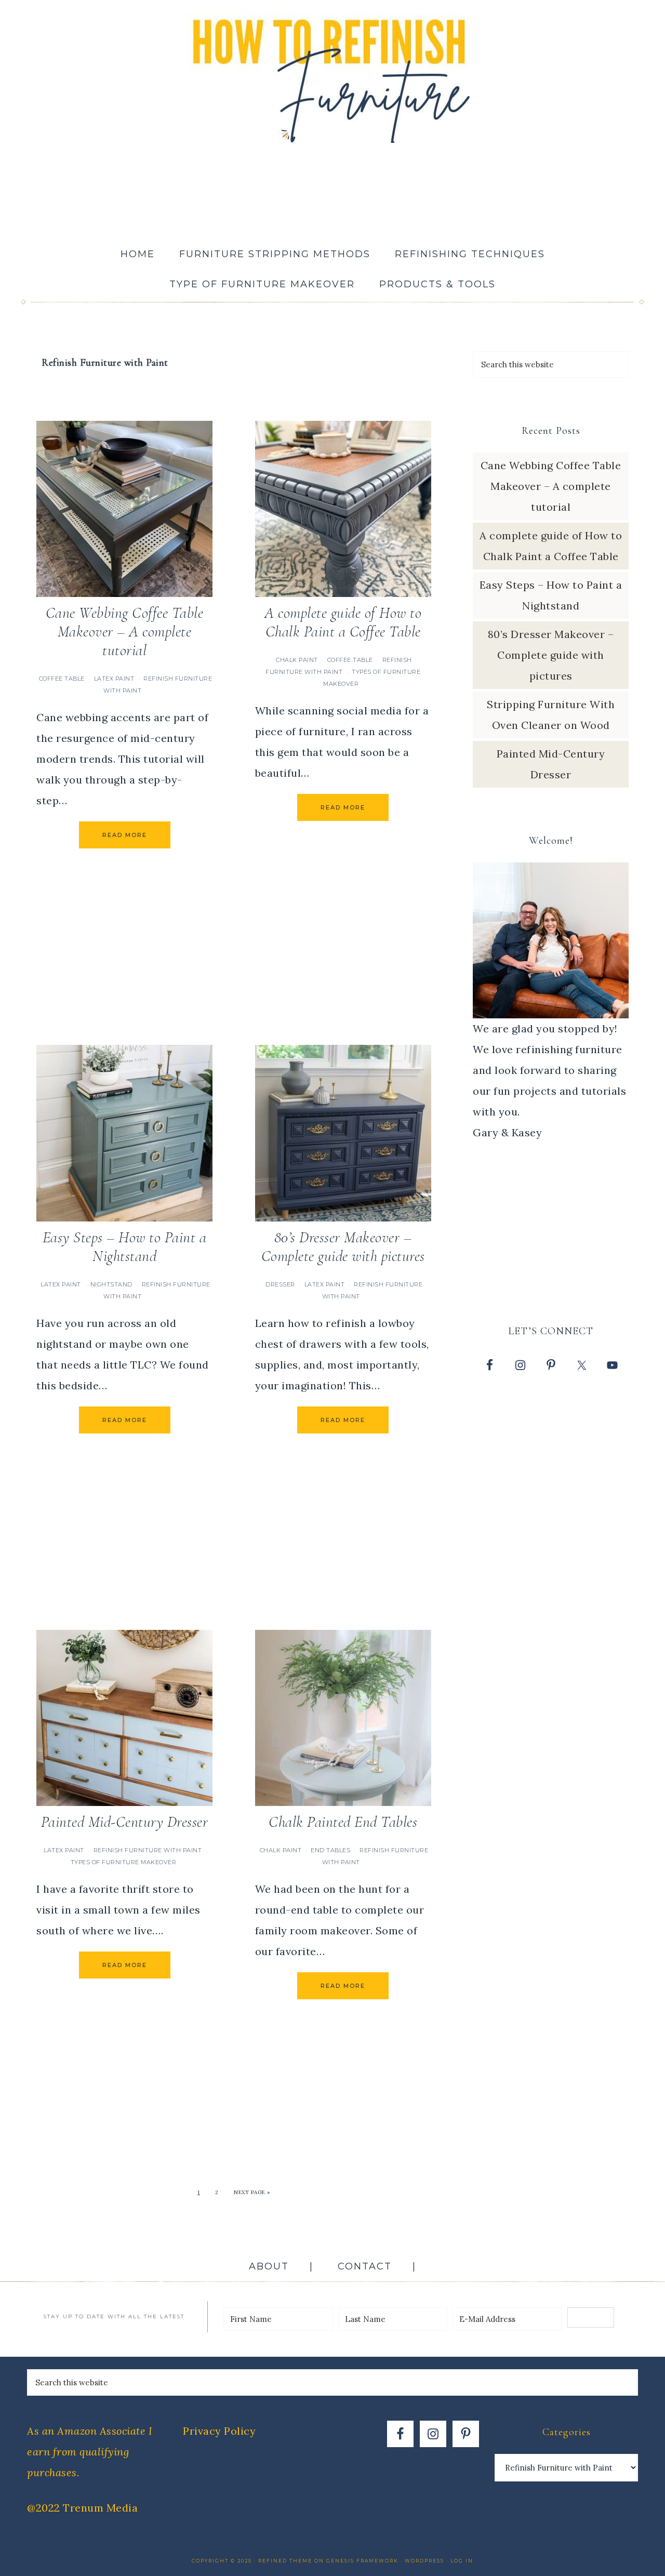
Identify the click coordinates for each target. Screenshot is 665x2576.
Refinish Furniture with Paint (148, 1850)
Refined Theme (285, 2561)
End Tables (330, 1850)
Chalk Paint (297, 660)
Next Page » (252, 2192)
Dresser (280, 1284)
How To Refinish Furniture (332, 78)
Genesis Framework (362, 2561)
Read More (125, 835)
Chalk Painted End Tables (343, 1822)
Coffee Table (62, 679)
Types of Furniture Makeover (124, 1862)
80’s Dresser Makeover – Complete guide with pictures (343, 1247)
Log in (462, 2561)
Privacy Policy (219, 2431)
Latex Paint (114, 679)
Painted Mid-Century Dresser (125, 1822)
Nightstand (111, 1284)
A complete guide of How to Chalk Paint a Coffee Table (343, 622)
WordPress (424, 2561)
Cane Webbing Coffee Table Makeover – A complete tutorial (125, 632)
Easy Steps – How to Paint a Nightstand (125, 1247)
